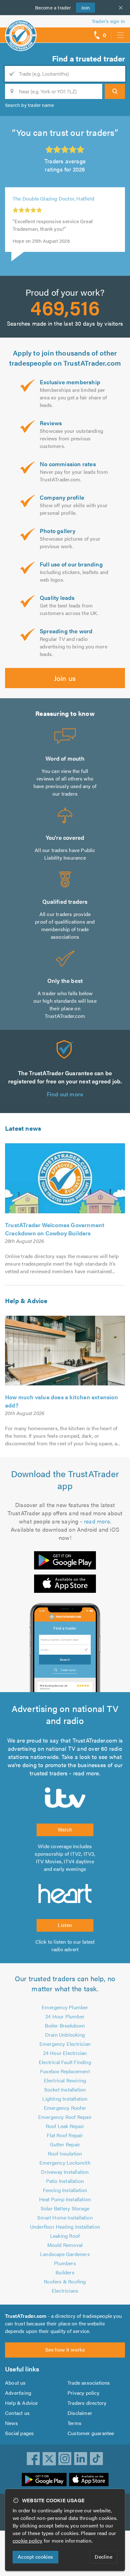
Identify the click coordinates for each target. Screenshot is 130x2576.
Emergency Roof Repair (65, 2117)
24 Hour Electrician (65, 2053)
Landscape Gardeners (65, 2254)
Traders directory (87, 2403)
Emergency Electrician (65, 2044)
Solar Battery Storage (65, 2208)
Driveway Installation (65, 2172)
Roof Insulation (65, 2153)
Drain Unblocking (65, 2035)
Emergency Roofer (65, 2108)
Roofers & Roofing (65, 2281)
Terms (74, 2423)
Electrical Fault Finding (65, 2062)
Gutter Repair (65, 2144)
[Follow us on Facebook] (33, 2459)
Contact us (17, 2413)
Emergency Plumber (65, 2007)
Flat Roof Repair (65, 2135)
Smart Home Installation (65, 2217)
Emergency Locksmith (65, 2163)
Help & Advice (26, 1300)
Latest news (23, 1128)
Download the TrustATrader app (65, 1479)
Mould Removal (65, 2245)
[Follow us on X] (49, 2459)
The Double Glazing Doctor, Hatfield (53, 198)
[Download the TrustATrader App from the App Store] (65, 1584)
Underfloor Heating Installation (65, 2227)
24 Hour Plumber (65, 2016)
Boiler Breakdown (65, 2025)
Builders (65, 2272)
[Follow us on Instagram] (65, 2459)
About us (15, 2383)
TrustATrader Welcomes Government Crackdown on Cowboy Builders (55, 1229)
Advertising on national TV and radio (65, 1714)
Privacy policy (83, 2393)
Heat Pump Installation (65, 2199)
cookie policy (28, 2541)
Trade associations (89, 2383)
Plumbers (65, 2263)
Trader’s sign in (108, 21)
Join (83, 7)
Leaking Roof (65, 2236)
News (12, 2423)
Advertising (18, 2393)
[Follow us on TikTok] (97, 2459)
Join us (65, 678)
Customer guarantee (91, 2433)
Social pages (19, 2433)
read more (97, 1521)
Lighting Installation (65, 2099)
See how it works (65, 2350)
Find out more (65, 1094)
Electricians (65, 2291)
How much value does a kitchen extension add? (62, 1401)
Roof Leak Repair (65, 2126)
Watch (65, 1829)
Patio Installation (65, 2181)
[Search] (115, 91)
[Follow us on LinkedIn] (81, 2459)
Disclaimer (80, 2413)
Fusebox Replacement (65, 2071)
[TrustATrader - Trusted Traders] (21, 31)
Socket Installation (65, 2089)
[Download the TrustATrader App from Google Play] (65, 1560)
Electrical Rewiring (65, 2080)
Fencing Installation (65, 2190)
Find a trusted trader (89, 58)
